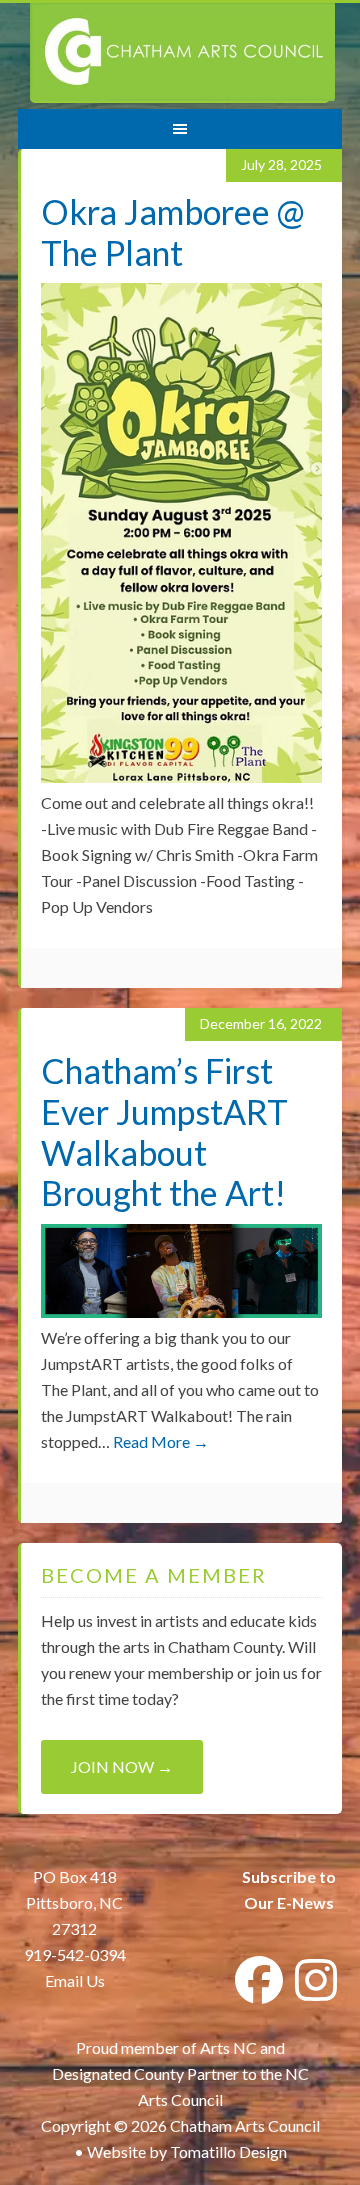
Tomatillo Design (228, 2151)
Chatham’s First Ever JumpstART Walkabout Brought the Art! (164, 1131)
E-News (304, 1902)
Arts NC (228, 2047)
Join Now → (122, 1766)
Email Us (75, 1980)
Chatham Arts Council (182, 53)
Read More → (161, 1441)
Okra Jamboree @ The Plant (173, 232)
